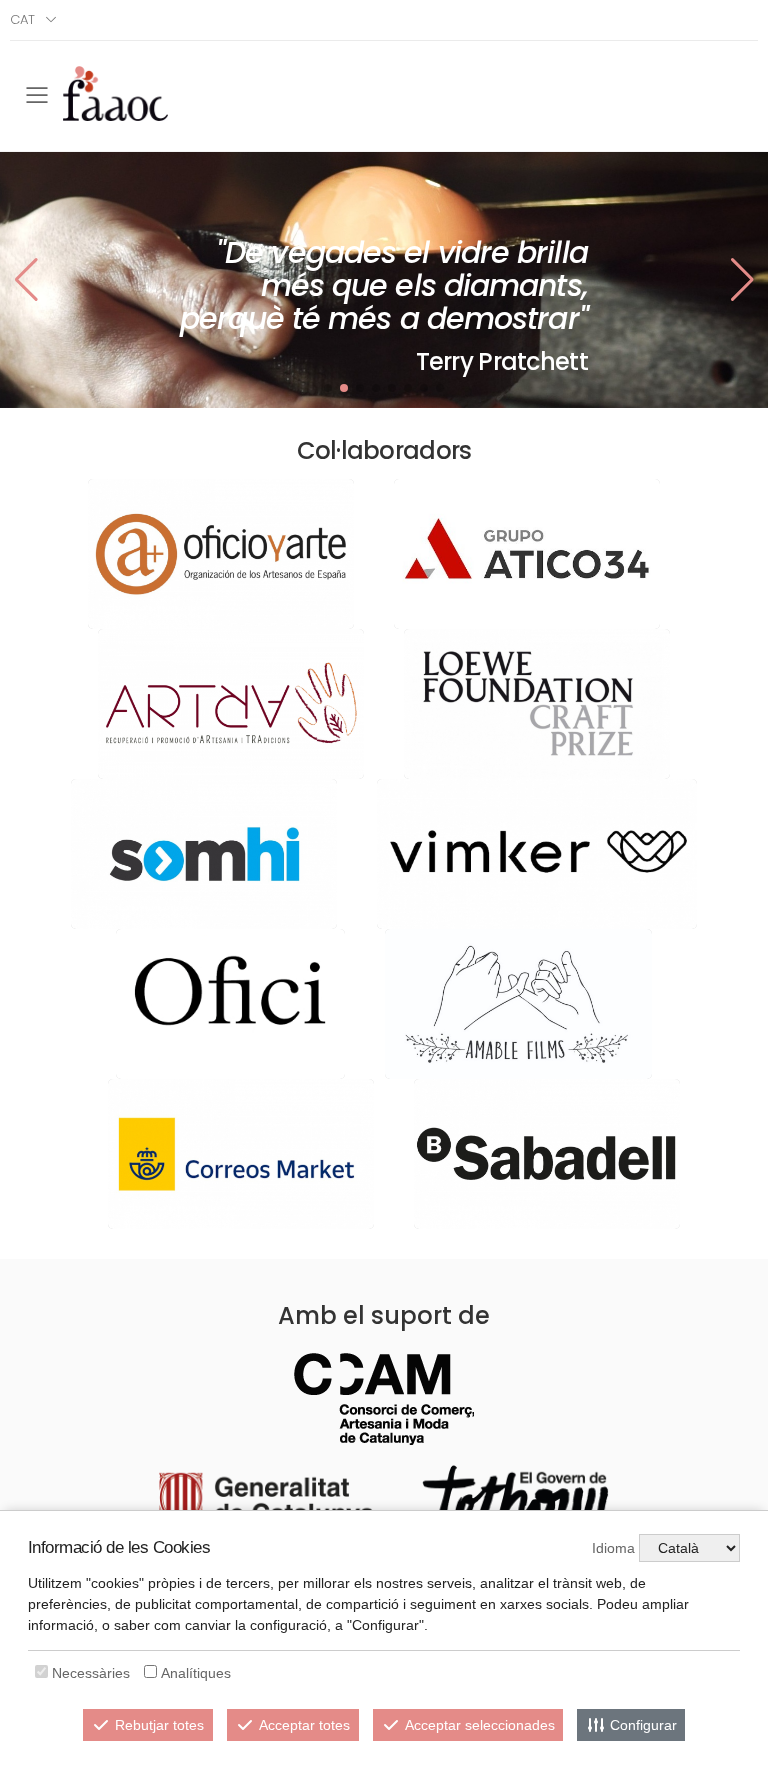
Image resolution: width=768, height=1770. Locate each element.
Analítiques (196, 1673)
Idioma (613, 1548)
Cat (22, 19)
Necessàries (91, 1673)
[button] (742, 280)
